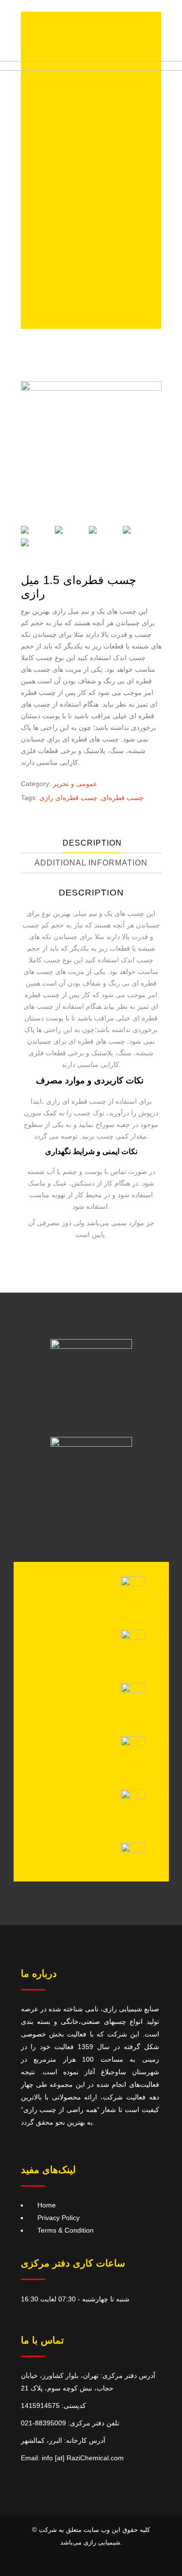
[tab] (92, 843)
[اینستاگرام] (133, 1584)
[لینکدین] (133, 1797)
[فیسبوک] (133, 1850)
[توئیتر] (133, 1743)
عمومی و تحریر (75, 784)
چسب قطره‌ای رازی (68, 798)
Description (92, 843)
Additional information (91, 863)
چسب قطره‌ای (123, 798)
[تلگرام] (133, 1637)
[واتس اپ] (133, 1690)
